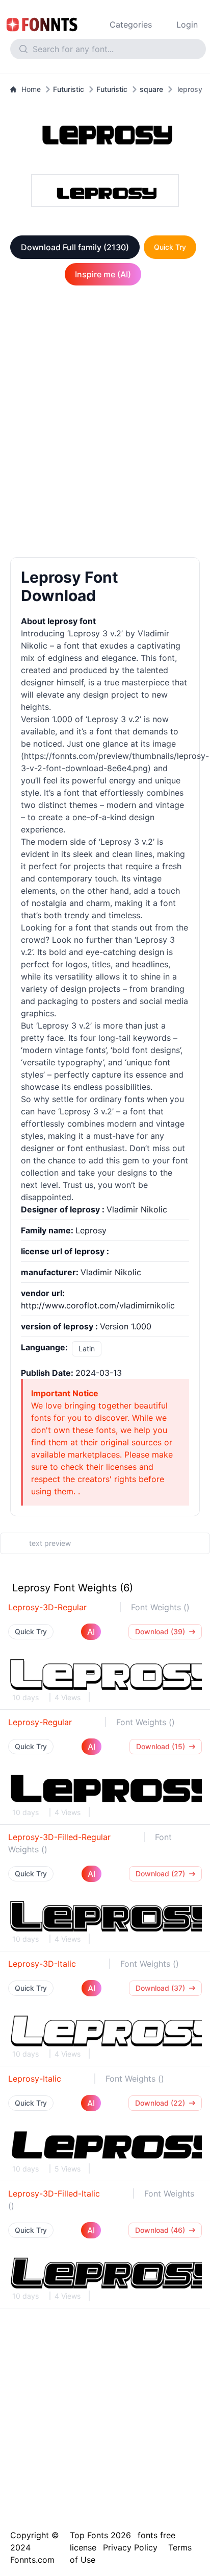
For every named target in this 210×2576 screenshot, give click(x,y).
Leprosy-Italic (35, 2079)
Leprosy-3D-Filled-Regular (59, 1837)
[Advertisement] (105, 423)
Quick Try (170, 247)
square (151, 89)
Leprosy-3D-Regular (47, 1607)
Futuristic (69, 89)
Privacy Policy (130, 2547)
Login (187, 25)
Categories (131, 25)
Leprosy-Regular (40, 1722)
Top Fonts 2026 (100, 2535)
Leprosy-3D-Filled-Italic (54, 2193)
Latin (87, 1349)
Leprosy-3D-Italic (42, 1964)
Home (31, 89)
